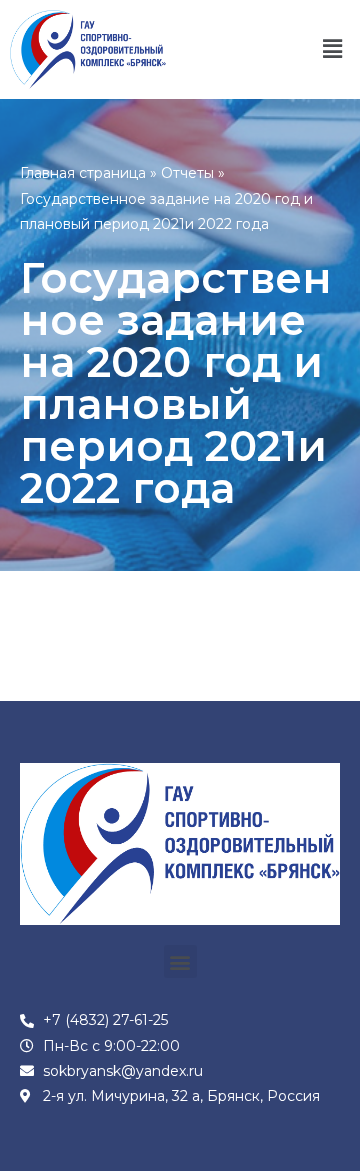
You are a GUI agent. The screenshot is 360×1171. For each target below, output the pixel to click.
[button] (333, 49)
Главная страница (83, 173)
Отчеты (187, 173)
